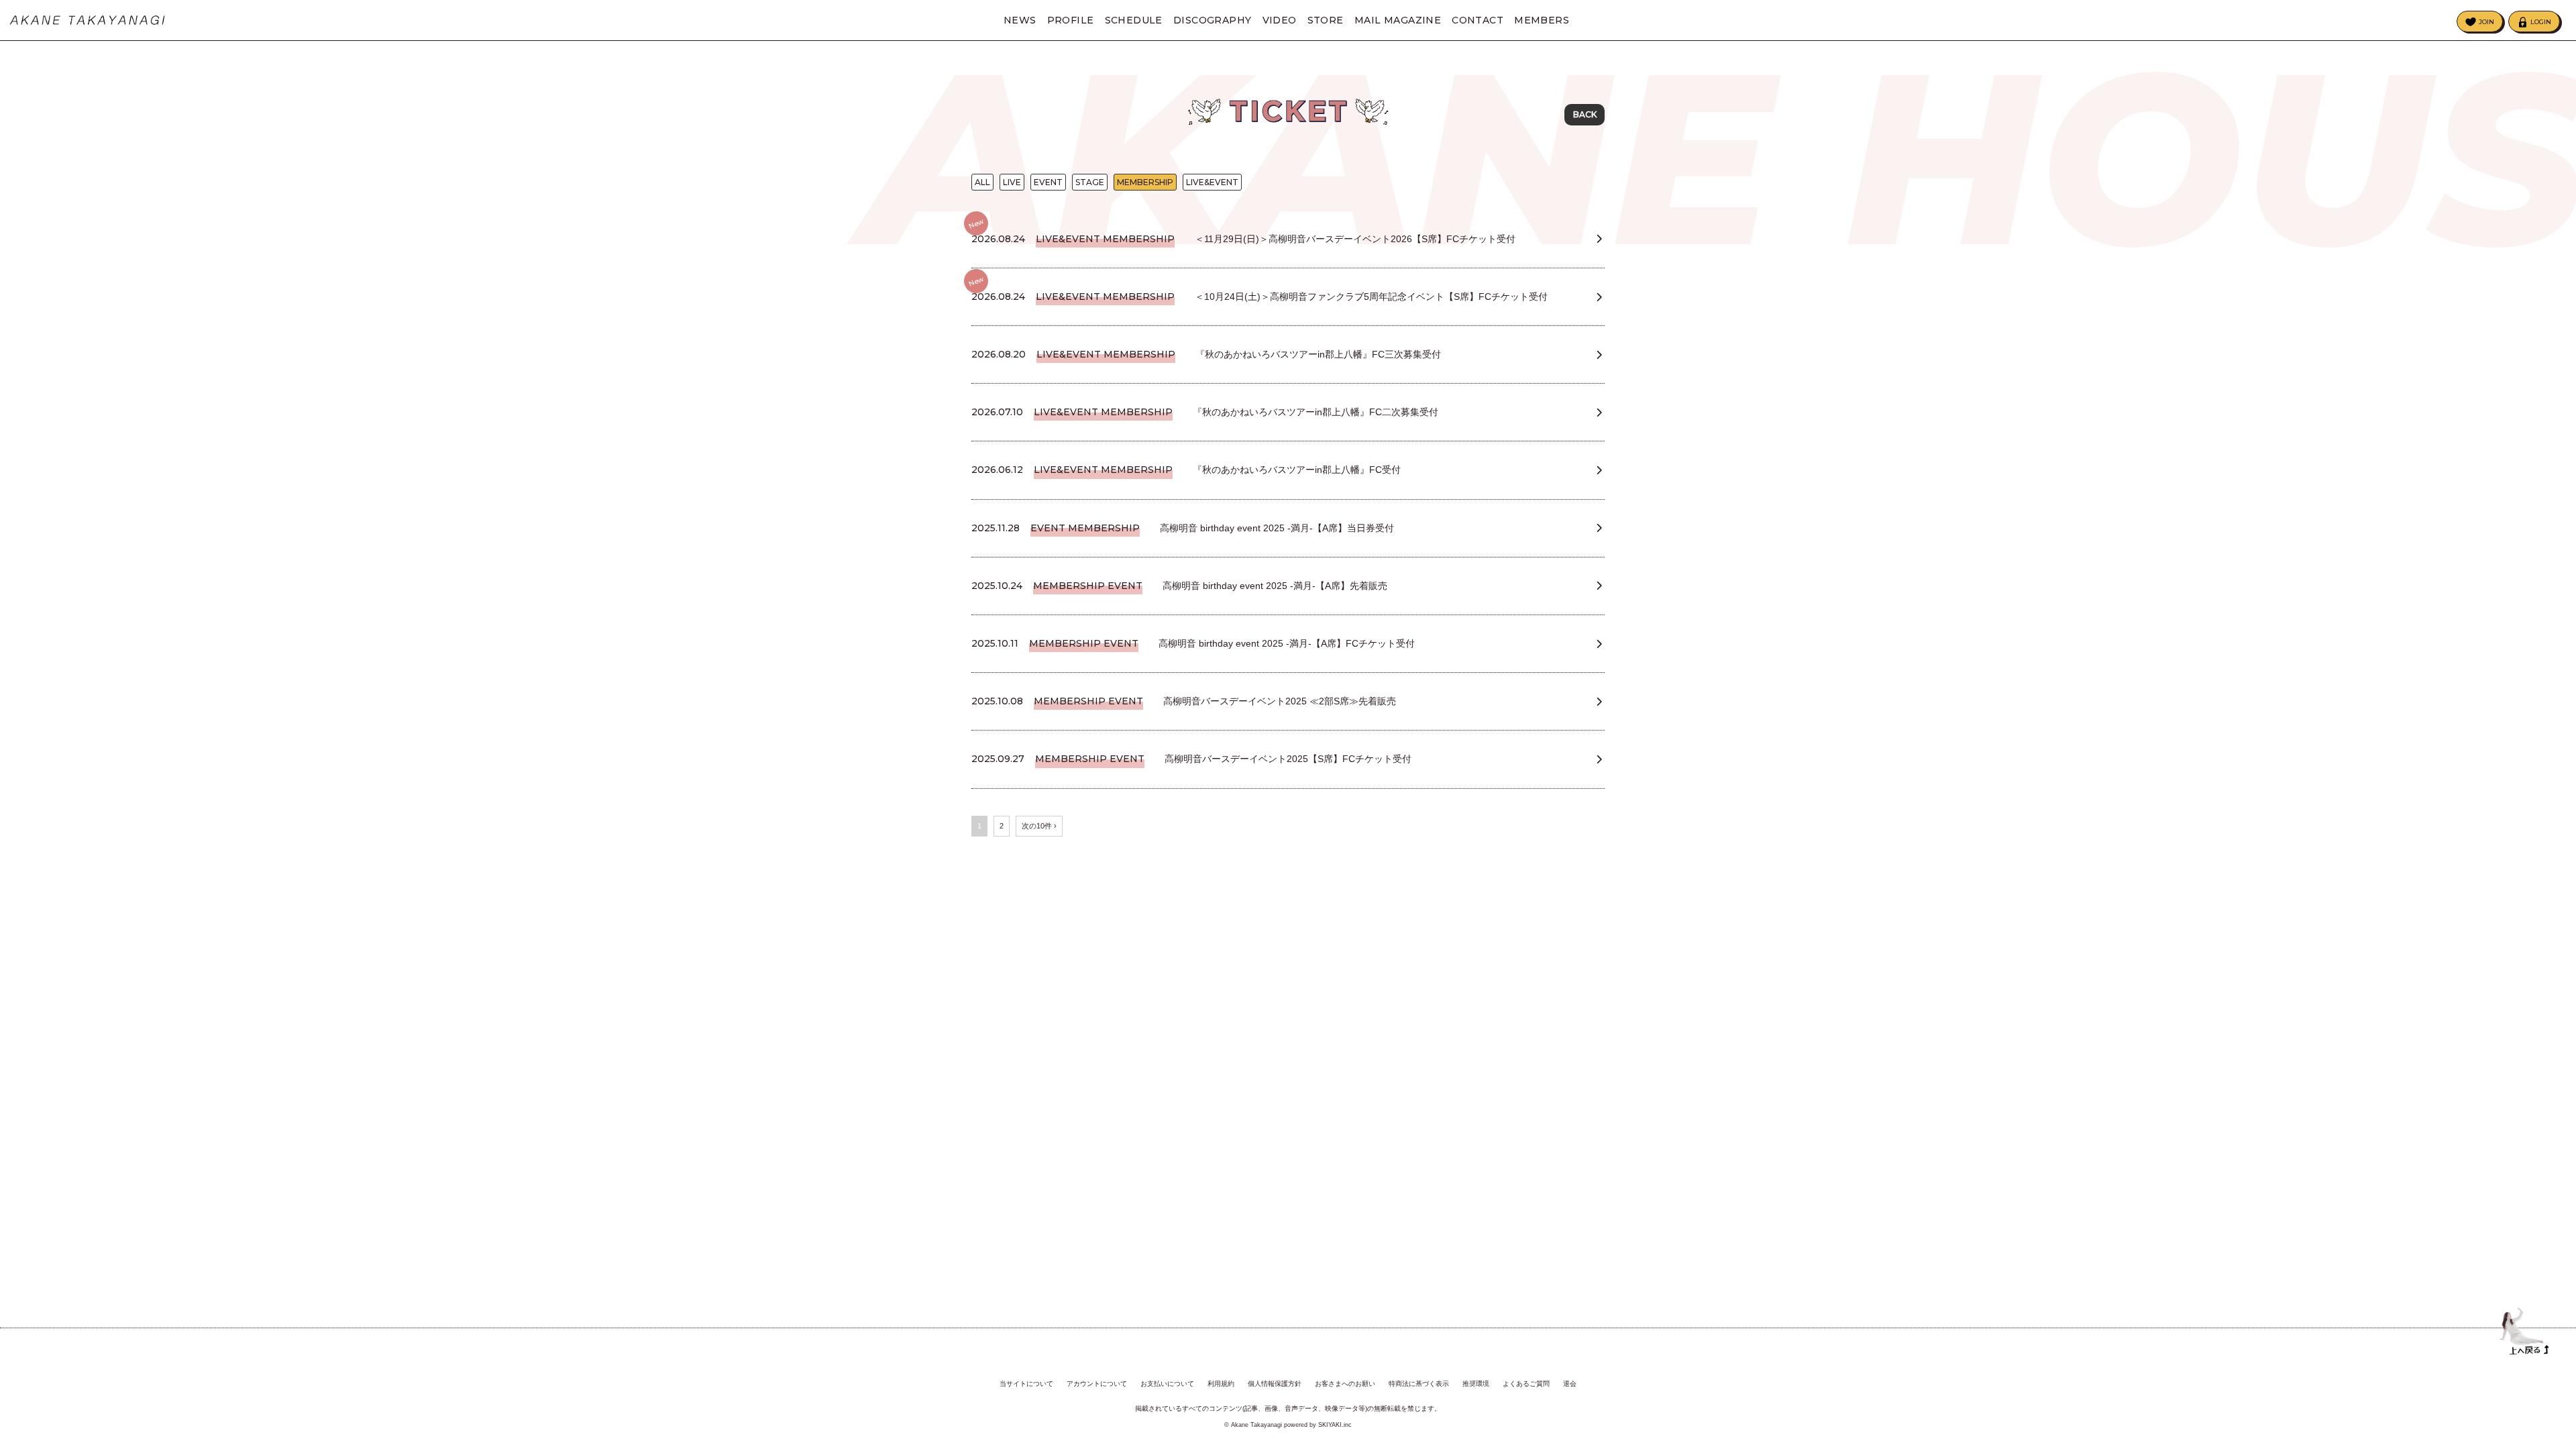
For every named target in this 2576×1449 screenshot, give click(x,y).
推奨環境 (1476, 1384)
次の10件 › (1039, 826)
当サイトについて (1026, 1384)
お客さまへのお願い (1345, 1384)
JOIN (2486, 22)
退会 (1570, 1384)
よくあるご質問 (1526, 1384)
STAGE (1090, 182)
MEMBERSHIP (1145, 182)
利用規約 (1221, 1384)
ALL (982, 182)
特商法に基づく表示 (1419, 1384)
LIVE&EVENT (1212, 182)
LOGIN (2541, 22)
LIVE (1012, 182)
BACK (1585, 114)
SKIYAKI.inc (1335, 1425)
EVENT (1048, 182)
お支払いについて (1167, 1384)
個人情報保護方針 (1275, 1384)
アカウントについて (1097, 1384)
